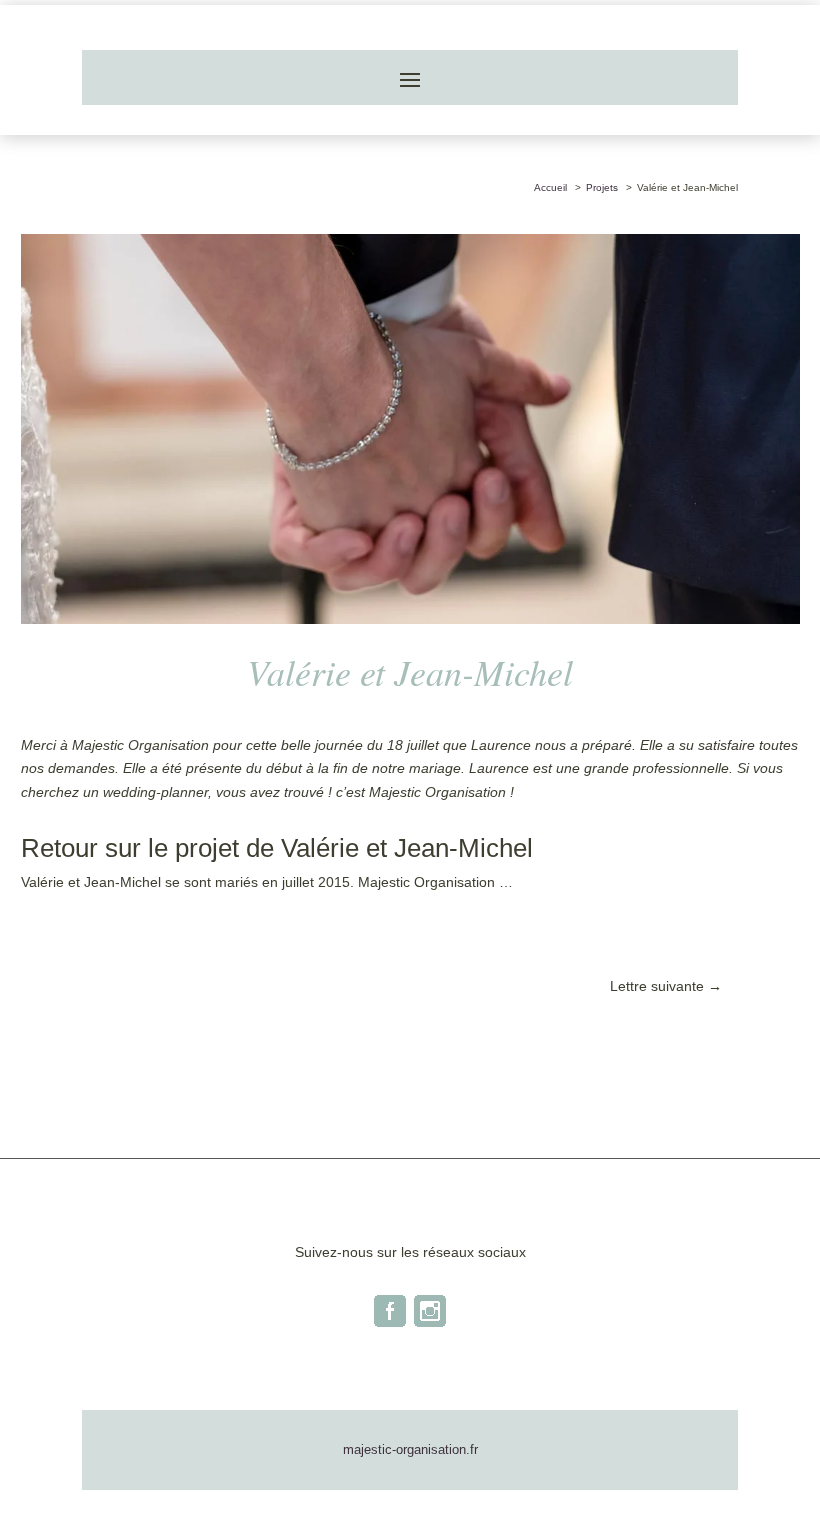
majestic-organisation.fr (410, 1449)
